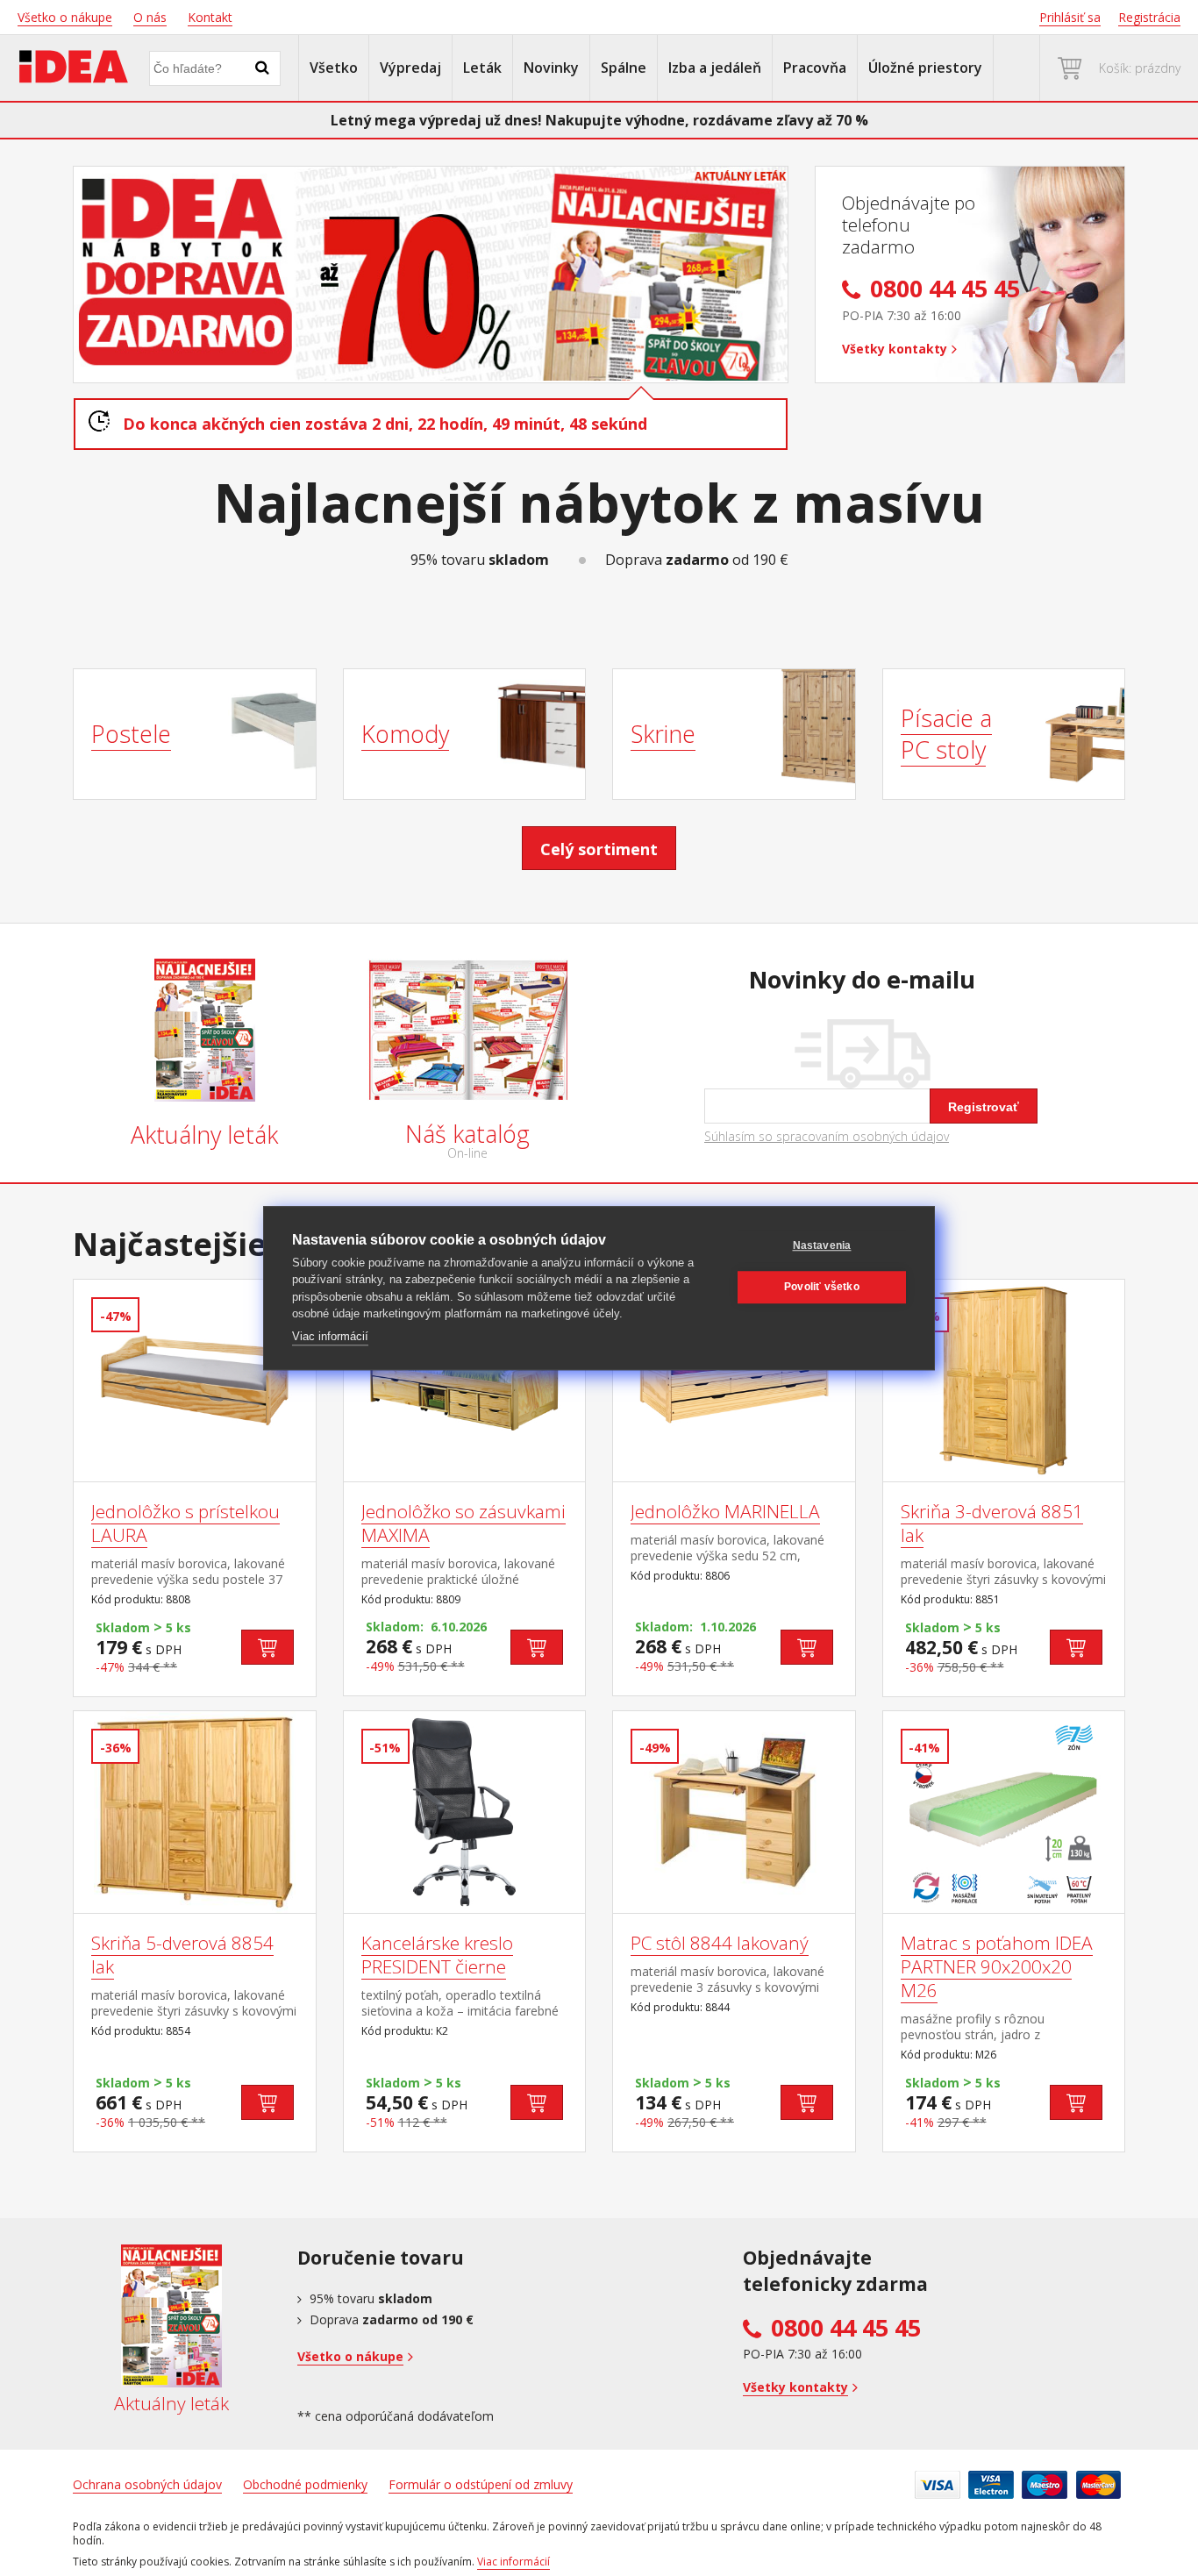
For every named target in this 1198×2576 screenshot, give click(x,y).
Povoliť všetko (822, 1287)
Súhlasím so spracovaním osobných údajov (827, 1137)
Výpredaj (410, 68)
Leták (482, 68)
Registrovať (984, 1107)
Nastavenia (822, 1245)
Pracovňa (815, 68)
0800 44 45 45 (846, 2328)
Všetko (334, 68)
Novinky (551, 68)
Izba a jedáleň (715, 68)
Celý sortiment (599, 849)
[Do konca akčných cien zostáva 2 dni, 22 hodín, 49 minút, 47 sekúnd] (431, 275)
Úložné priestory (925, 68)
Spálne (624, 68)
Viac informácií (330, 1336)
